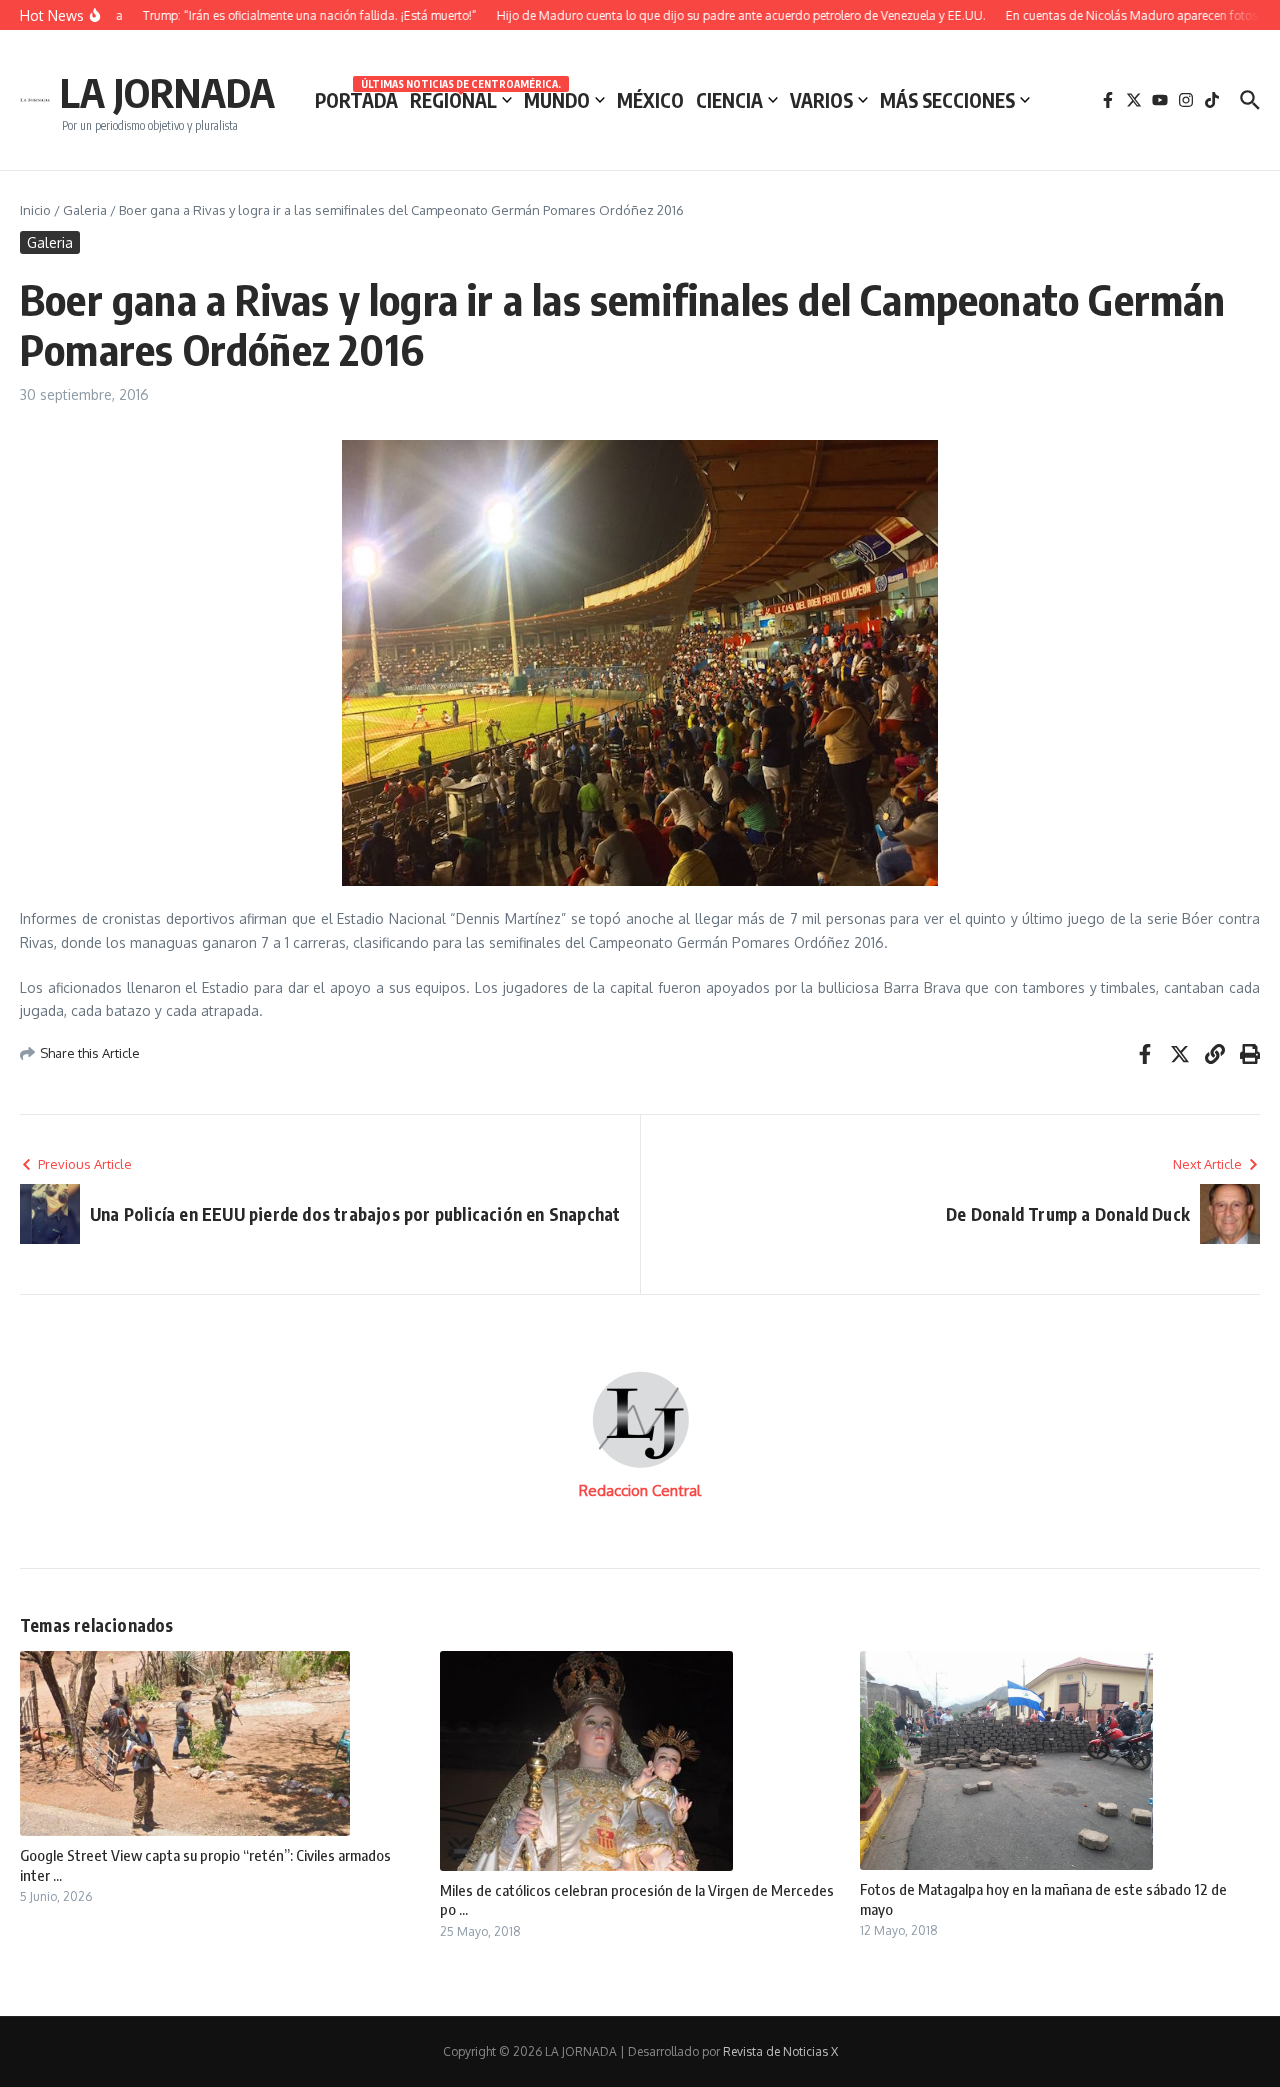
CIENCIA (729, 100)
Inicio (35, 210)
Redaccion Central (640, 1490)
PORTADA (356, 100)
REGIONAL (461, 99)
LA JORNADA (167, 92)
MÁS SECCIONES (947, 100)
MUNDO (557, 100)
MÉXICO (650, 100)
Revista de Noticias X (780, 2051)
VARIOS (821, 100)
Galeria (85, 210)
